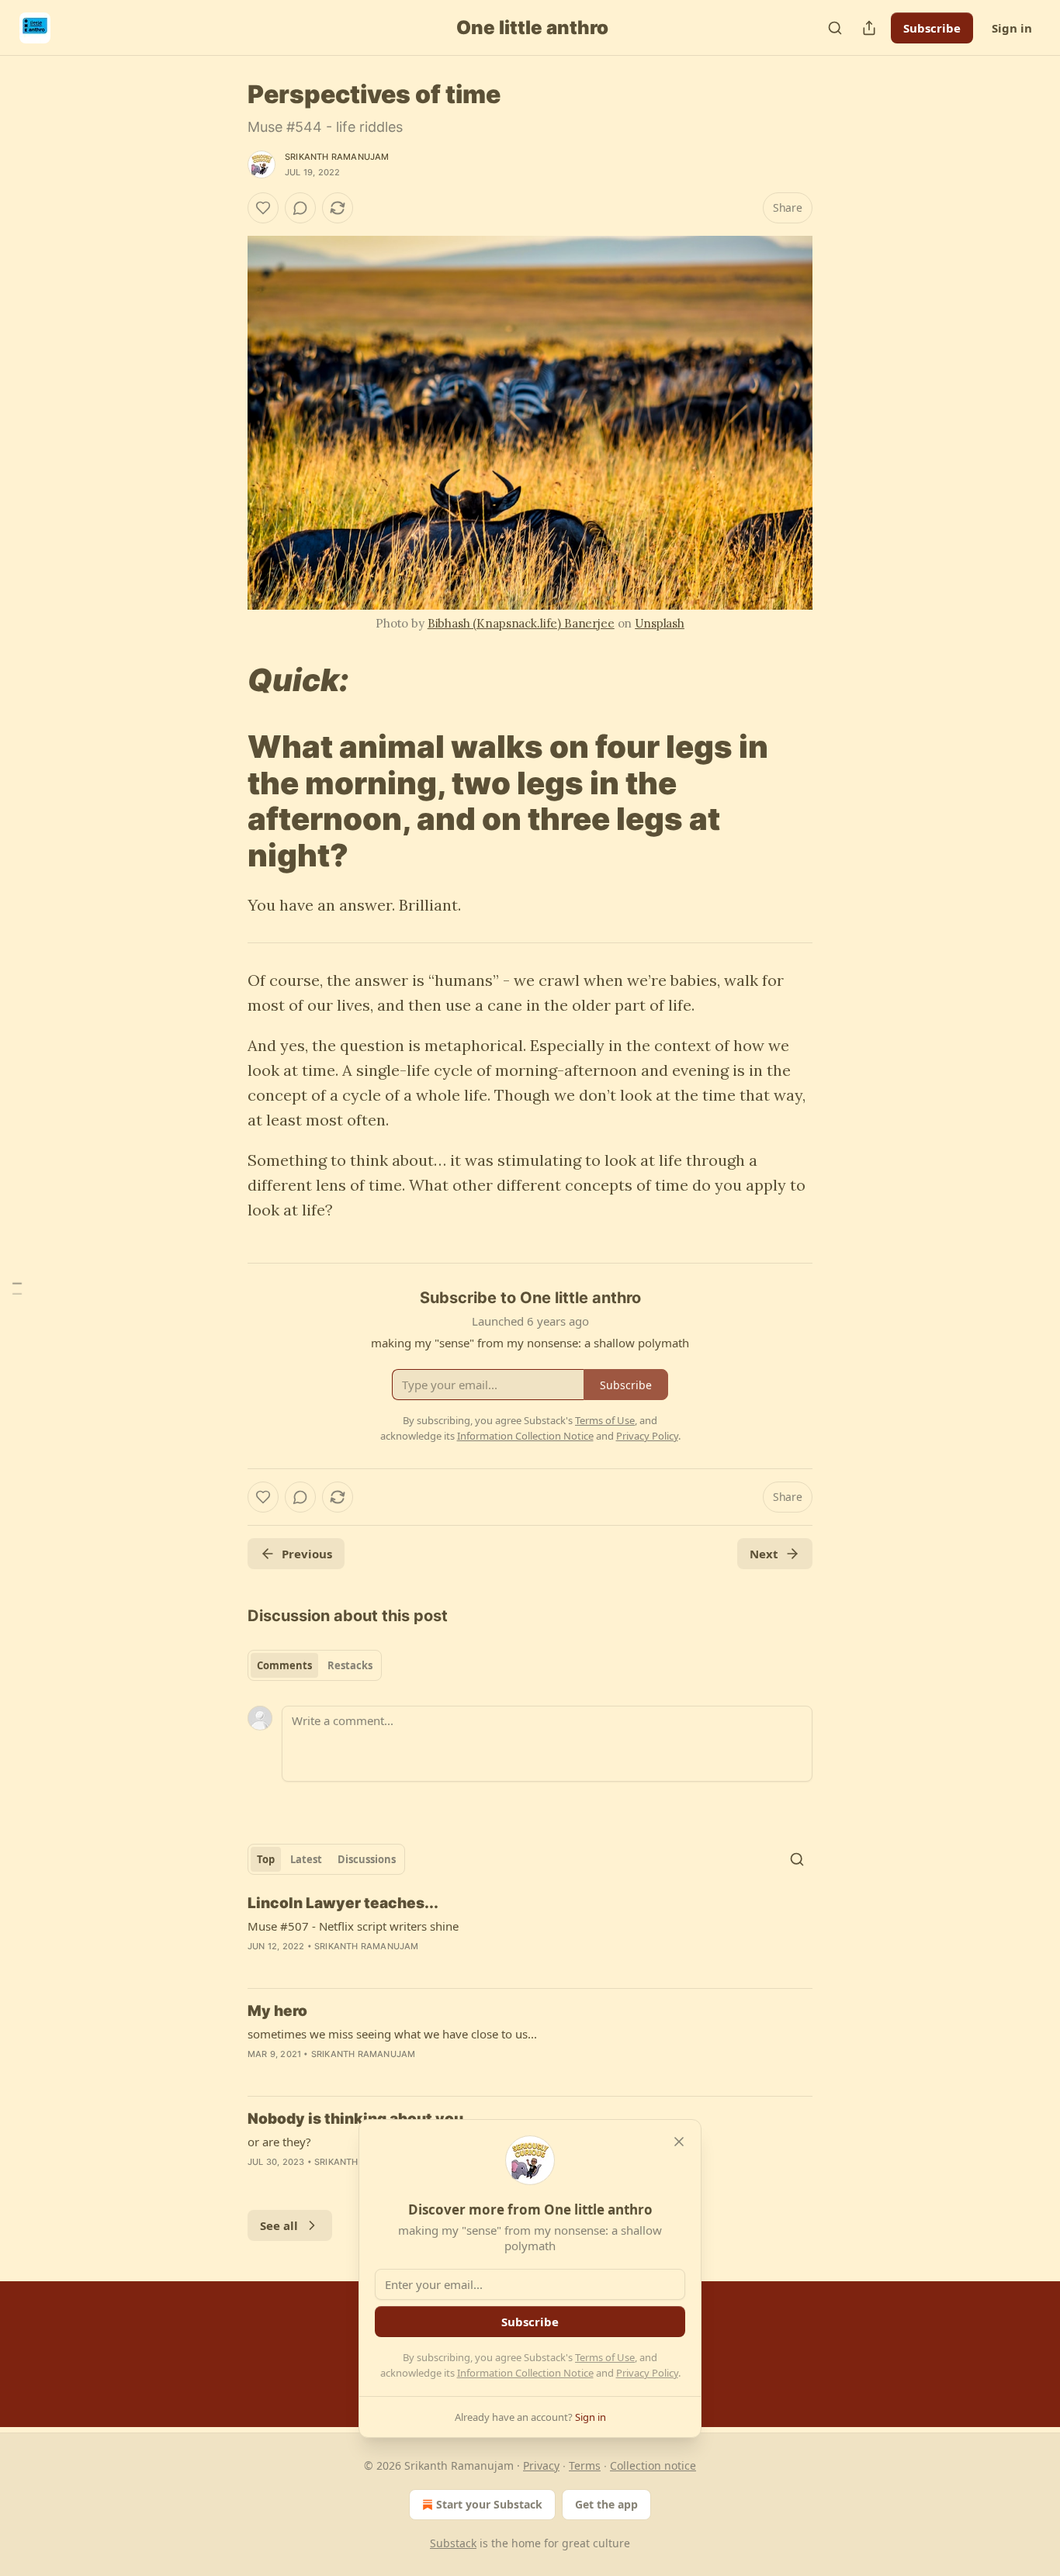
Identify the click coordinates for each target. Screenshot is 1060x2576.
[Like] (263, 208)
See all (279, 2225)
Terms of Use (605, 2357)
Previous (307, 1554)
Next (764, 1554)
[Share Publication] (869, 28)
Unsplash (660, 623)
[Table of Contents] (17, 1288)
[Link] (226, 680)
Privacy (541, 2465)
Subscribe (932, 28)
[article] (530, 1935)
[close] (679, 2142)
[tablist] (315, 1665)
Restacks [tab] (350, 1665)
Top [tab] (266, 1859)
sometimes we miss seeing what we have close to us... (392, 2034)
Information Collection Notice (525, 2373)
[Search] (835, 28)
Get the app (606, 2504)
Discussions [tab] (367, 1859)
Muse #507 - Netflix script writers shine (353, 1926)
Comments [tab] (284, 1665)
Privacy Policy (647, 2373)
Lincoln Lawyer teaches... (343, 1903)
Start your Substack (489, 2504)
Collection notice (653, 2465)
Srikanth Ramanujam (337, 157)
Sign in (1012, 28)
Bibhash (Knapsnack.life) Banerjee (521, 623)
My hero (277, 2011)
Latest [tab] (306, 1859)
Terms (585, 2465)
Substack (453, 2543)
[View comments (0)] (300, 208)
